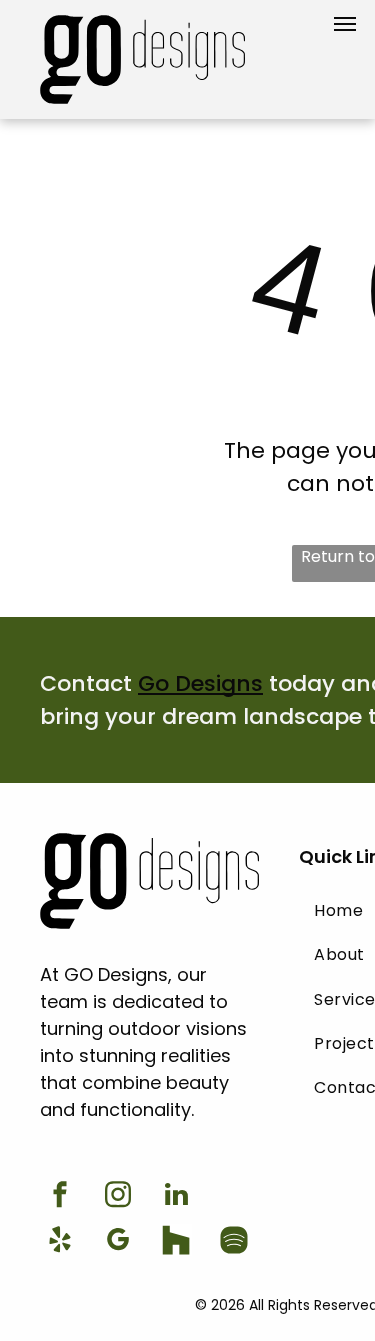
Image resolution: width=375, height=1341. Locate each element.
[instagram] (118, 1197)
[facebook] (60, 1197)
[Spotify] (234, 1242)
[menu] (345, 24)
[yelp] (60, 1242)
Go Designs (200, 683)
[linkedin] (176, 1197)
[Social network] (176, 1242)
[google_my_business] (118, 1242)
